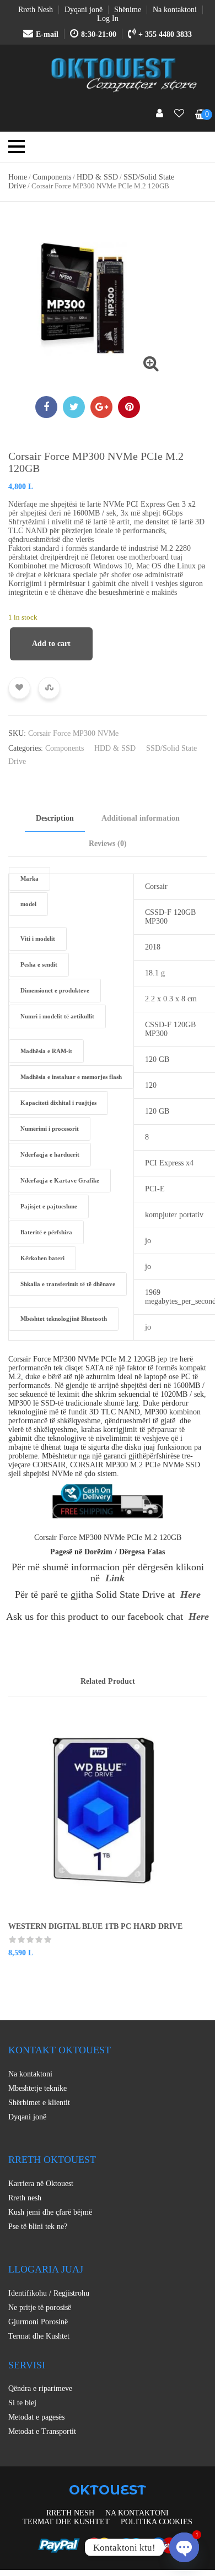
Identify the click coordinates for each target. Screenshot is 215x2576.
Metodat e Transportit (42, 2431)
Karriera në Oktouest (41, 2184)
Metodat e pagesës (36, 2417)
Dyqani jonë (27, 2117)
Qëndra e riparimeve (40, 2388)
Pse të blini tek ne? (38, 2227)
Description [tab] (55, 818)
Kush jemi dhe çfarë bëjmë (50, 2212)
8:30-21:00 (99, 34)
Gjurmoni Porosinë (38, 2322)
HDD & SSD (97, 177)
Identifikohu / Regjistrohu (49, 2293)
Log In (108, 18)
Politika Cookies (157, 2522)
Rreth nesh (25, 2198)
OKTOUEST (108, 2490)
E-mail (47, 34)
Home (18, 177)
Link (115, 1578)
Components (52, 177)
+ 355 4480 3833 (165, 34)
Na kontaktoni (30, 2074)
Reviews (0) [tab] (108, 844)
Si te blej (22, 2403)
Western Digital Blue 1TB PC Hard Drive (95, 1926)
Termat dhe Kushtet (39, 2336)
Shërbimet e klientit (39, 2103)
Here (190, 1595)
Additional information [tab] (141, 818)
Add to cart (51, 644)
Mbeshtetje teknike (37, 2088)
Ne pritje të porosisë (40, 2307)
